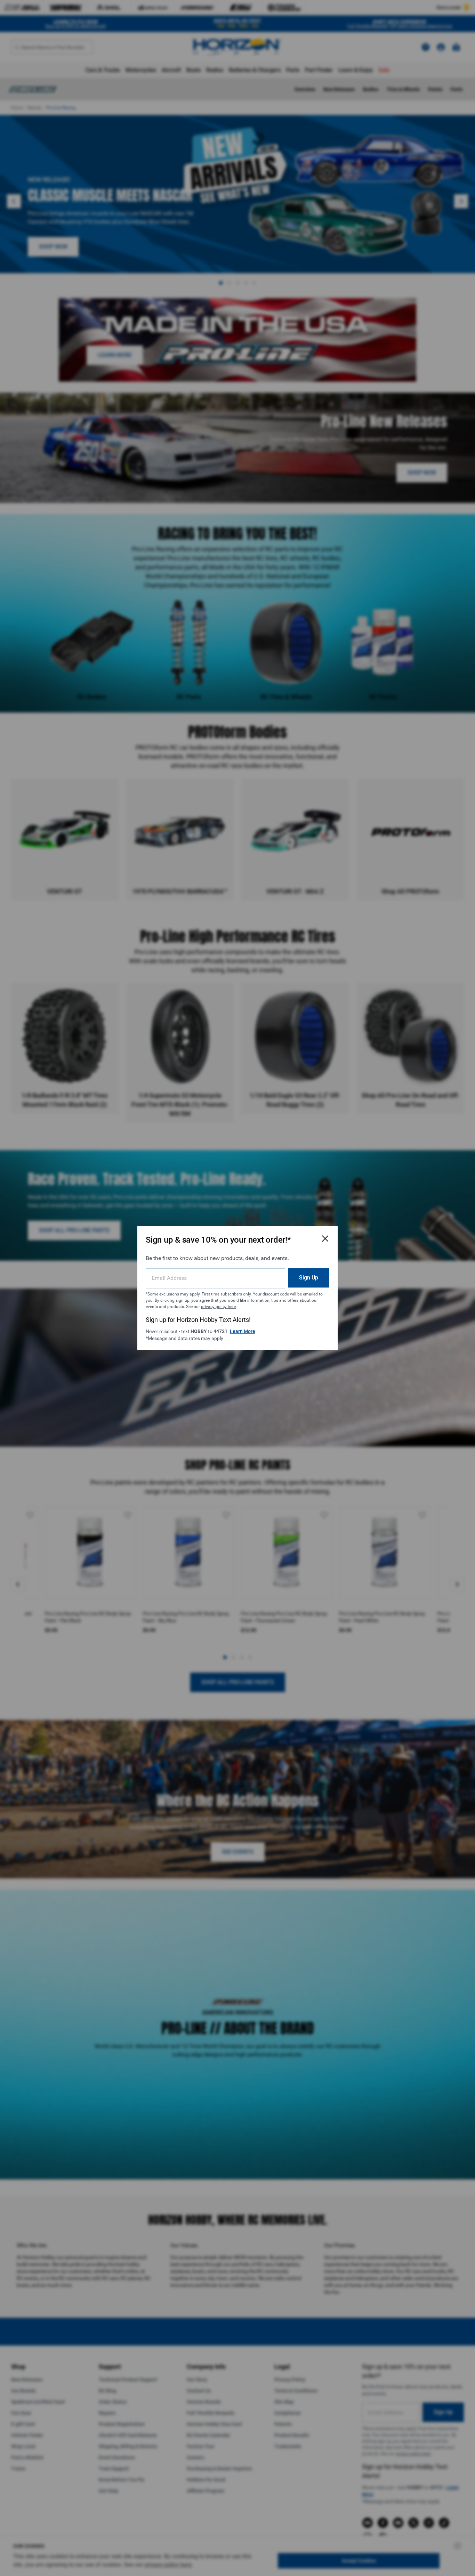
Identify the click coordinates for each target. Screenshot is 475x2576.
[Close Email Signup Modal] (325, 1238)
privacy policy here (218, 1307)
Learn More (243, 1331)
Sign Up (309, 1278)
